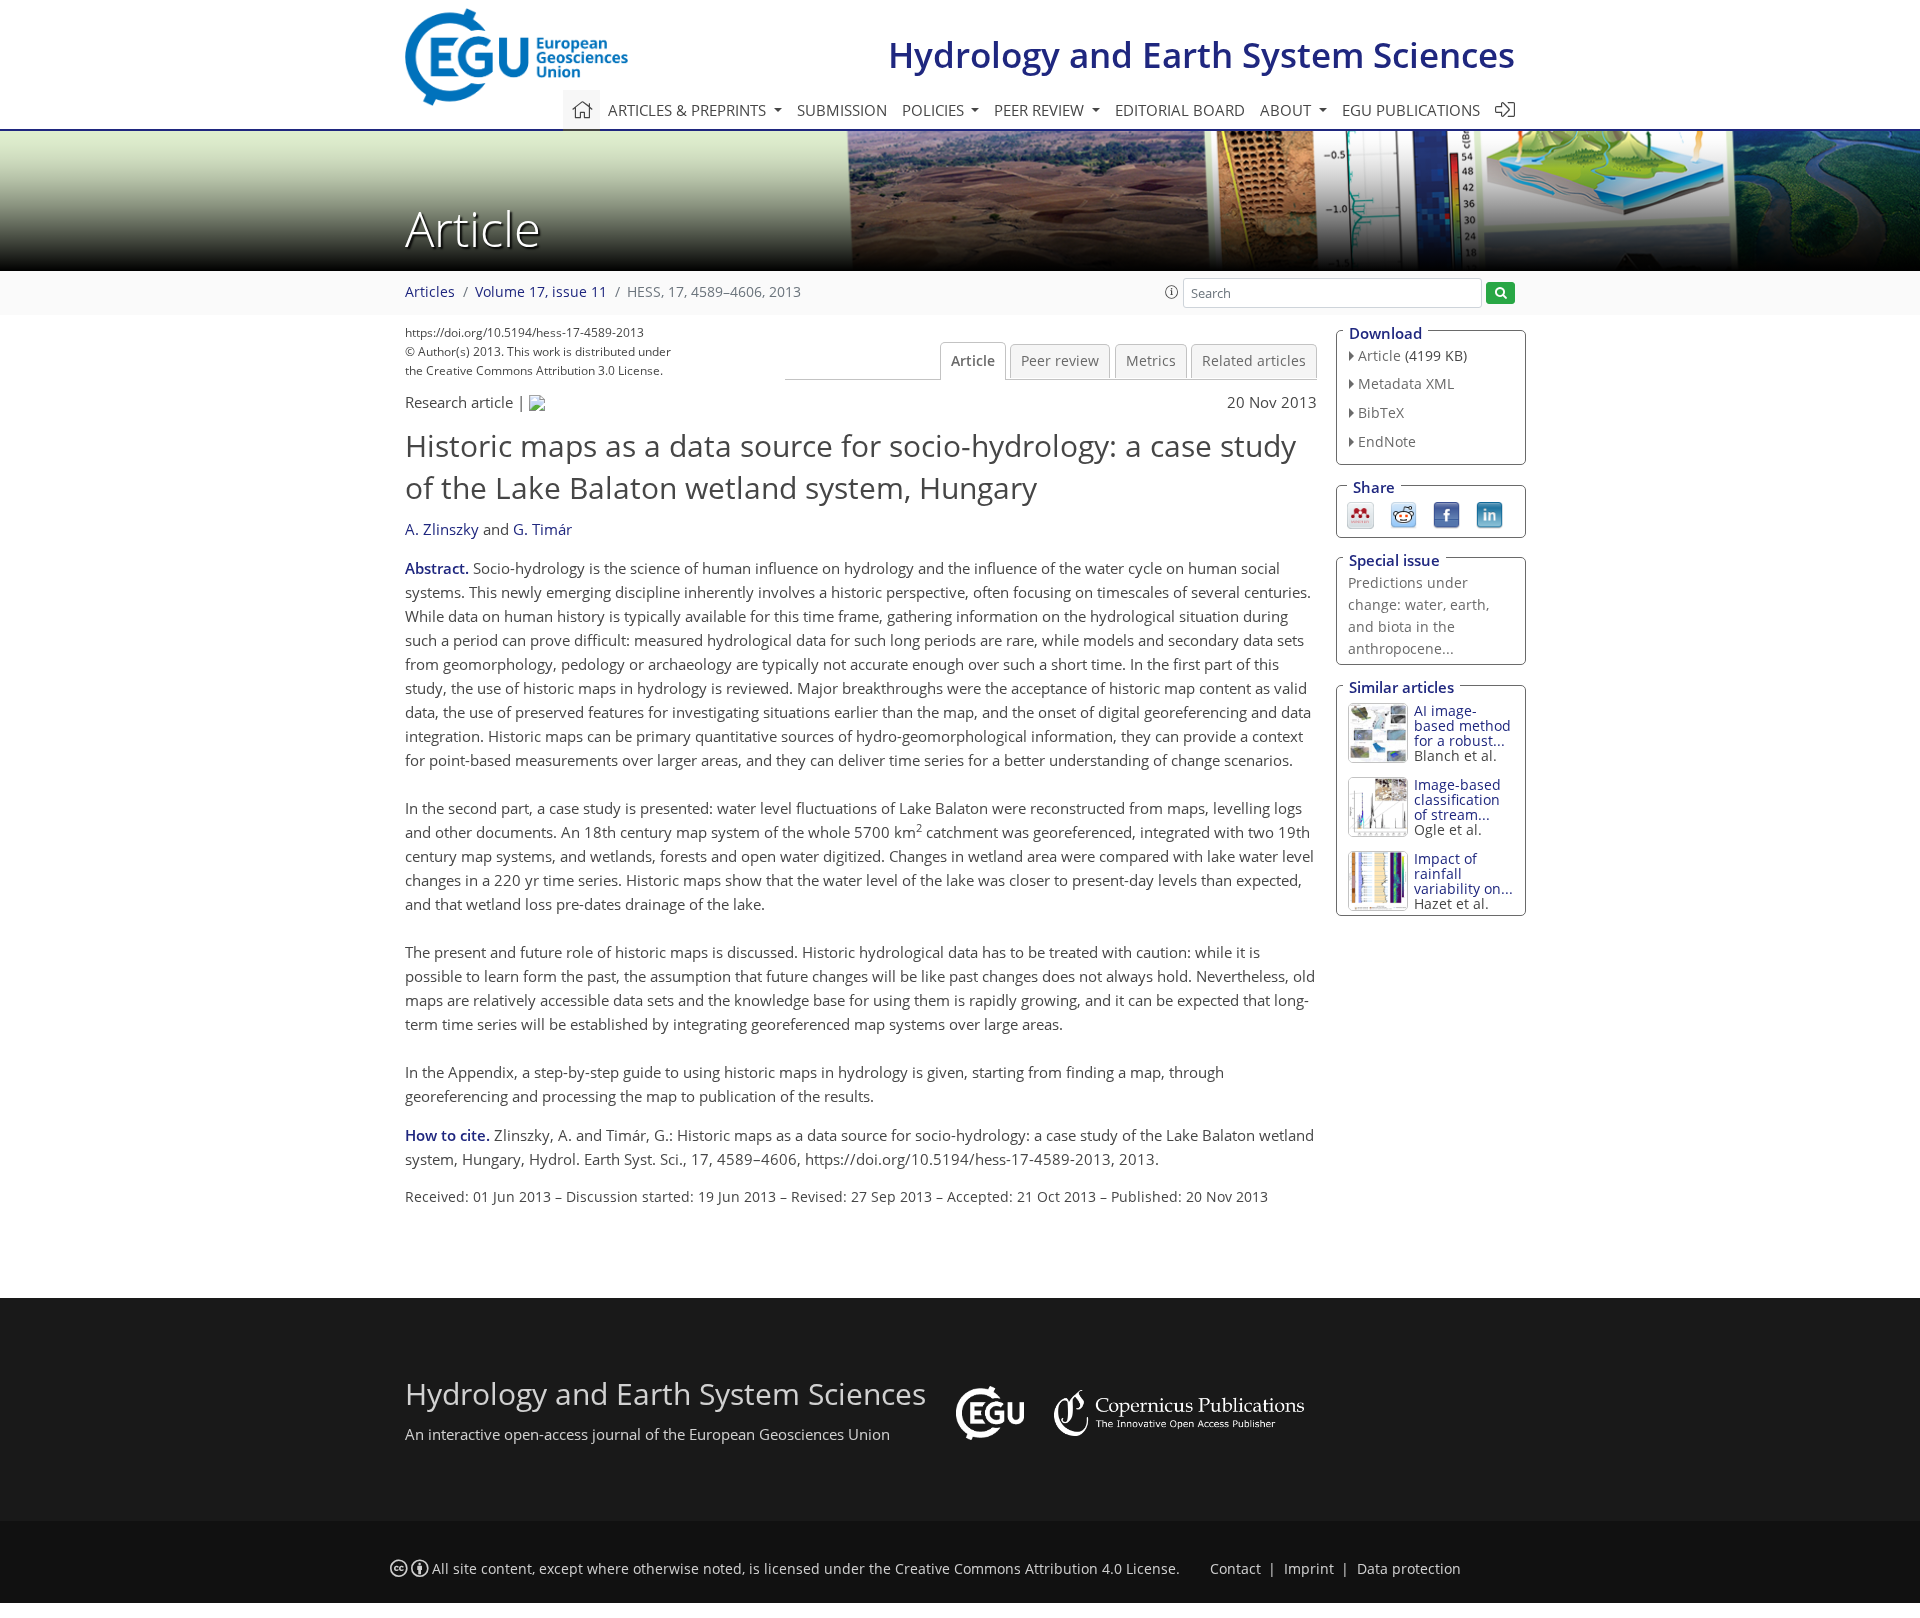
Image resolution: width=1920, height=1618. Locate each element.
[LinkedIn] (1489, 513)
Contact (1235, 1569)
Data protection (1409, 1569)
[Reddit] (1403, 513)
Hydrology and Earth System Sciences (1201, 54)
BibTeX (1381, 412)
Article (973, 361)
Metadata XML (1406, 383)
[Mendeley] (1360, 513)
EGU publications (1411, 110)
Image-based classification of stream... (1457, 799)
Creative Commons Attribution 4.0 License (1035, 1569)
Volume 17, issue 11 (541, 292)
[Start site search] (1500, 293)
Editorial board (1180, 110)
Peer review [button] (1041, 110)
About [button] (1287, 110)
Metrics (1151, 361)
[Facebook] (1446, 513)
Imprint (1309, 1569)
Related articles (1254, 361)
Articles (430, 292)
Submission (842, 110)
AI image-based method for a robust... (1462, 725)
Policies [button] (935, 110)
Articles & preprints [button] (689, 110)
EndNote (1387, 441)
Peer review (1060, 361)
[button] (1172, 292)
